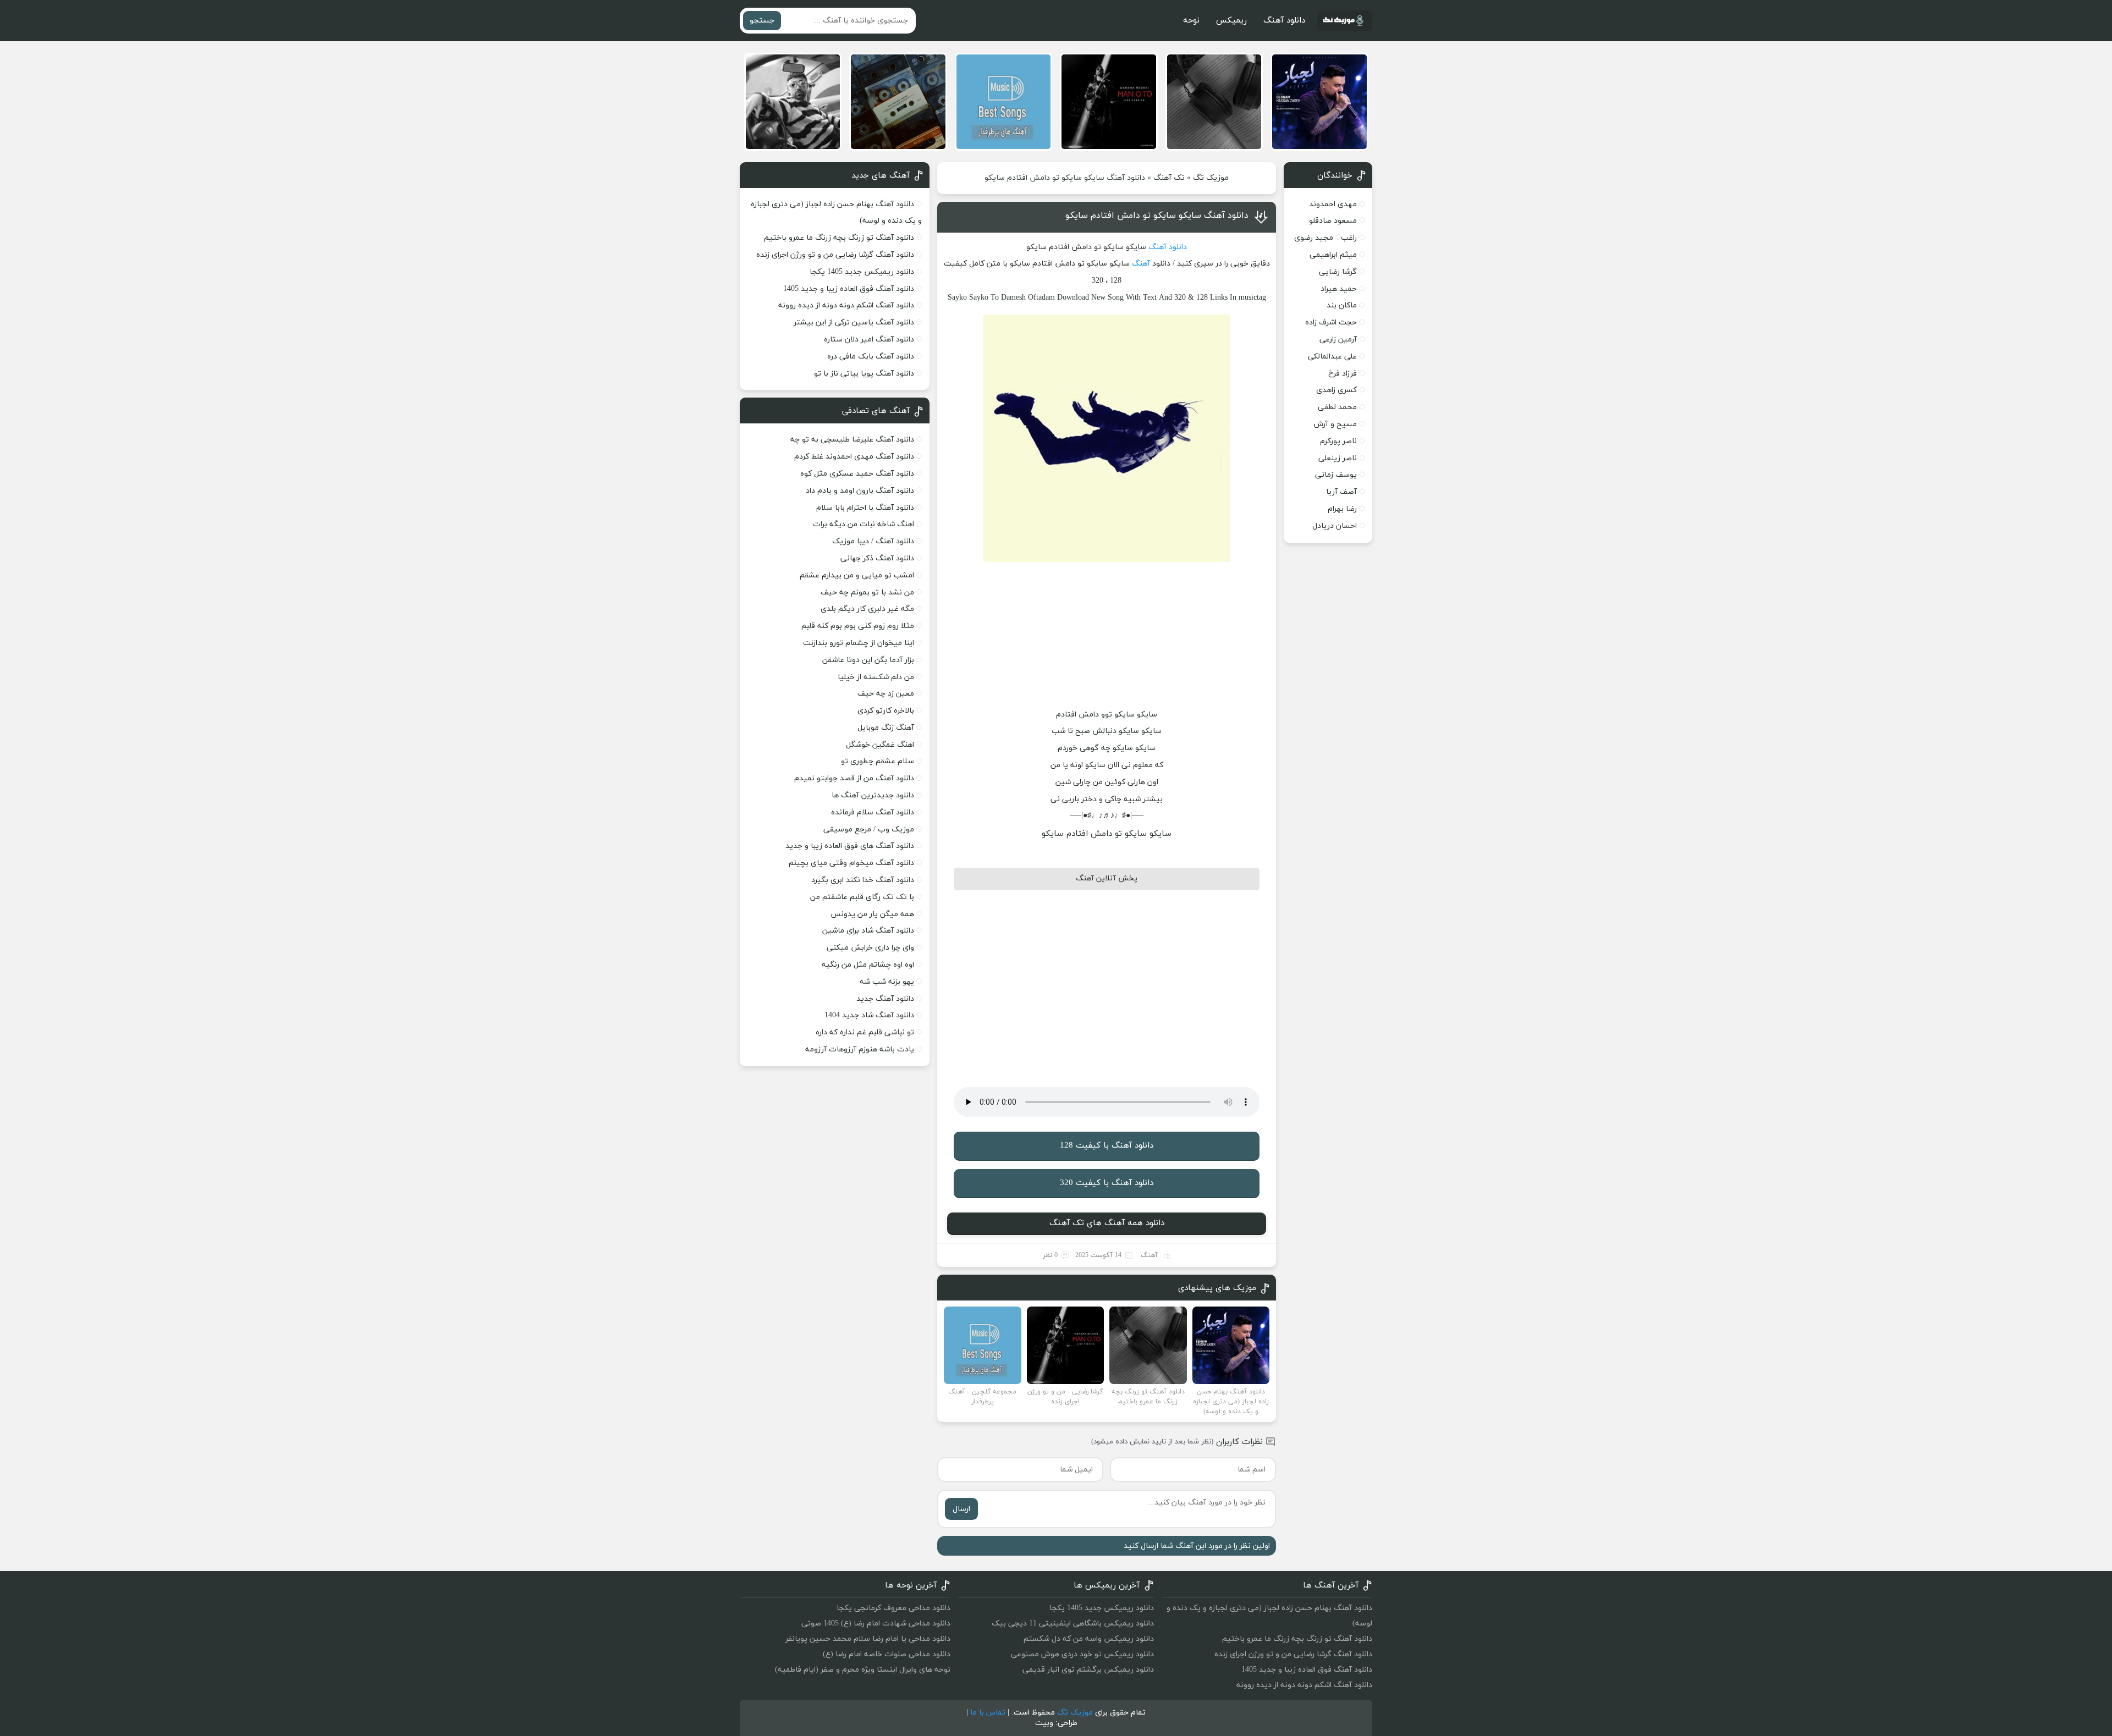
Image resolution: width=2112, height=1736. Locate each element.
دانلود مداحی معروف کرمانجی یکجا (893, 1608)
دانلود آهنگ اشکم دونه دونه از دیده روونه (846, 305)
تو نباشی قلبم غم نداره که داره (865, 1032)
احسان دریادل (1335, 526)
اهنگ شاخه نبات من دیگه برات (864, 524)
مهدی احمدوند (1333, 204)
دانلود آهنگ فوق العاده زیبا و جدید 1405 (849, 289)
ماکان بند (1342, 305)
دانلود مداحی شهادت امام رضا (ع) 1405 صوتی (876, 1624)
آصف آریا (1341, 492)
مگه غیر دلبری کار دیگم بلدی (867, 609)
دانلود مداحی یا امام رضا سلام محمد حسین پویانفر (868, 1639)
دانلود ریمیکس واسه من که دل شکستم (1089, 1639)
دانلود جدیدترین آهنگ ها (873, 795)
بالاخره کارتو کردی (886, 711)
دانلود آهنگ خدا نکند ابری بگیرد (863, 880)
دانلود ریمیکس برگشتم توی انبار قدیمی (1088, 1670)
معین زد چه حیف (886, 694)
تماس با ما (988, 1713)
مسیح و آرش (1335, 424)
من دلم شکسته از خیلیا (876, 677)
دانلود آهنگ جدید (885, 999)
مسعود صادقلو (1333, 221)
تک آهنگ (1169, 178)
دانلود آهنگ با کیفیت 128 (1107, 1146)
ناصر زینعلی (1338, 458)
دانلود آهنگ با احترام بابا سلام (865, 508)
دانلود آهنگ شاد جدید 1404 (869, 1015)
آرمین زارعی (1338, 340)
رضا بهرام (1342, 509)
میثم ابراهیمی (1333, 255)
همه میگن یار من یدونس (872, 914)
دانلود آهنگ (1284, 21)
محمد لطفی (1337, 407)
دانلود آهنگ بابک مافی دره (871, 357)
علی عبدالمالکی (1332, 357)
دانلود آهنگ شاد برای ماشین (868, 931)
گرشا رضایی (1338, 272)
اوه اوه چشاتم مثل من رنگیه (868, 965)
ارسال (961, 1509)
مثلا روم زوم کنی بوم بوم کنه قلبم (858, 626)
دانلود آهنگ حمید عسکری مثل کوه (857, 474)
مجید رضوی (1314, 238)
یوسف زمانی (1336, 475)
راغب (1349, 238)
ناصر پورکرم (1338, 441)
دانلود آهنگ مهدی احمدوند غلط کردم (854, 457)
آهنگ (1141, 264)
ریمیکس (1231, 21)
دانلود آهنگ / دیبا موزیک (873, 541)
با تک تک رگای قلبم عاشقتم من (862, 897)
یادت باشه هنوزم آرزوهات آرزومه (860, 1049)
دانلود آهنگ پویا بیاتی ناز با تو (864, 374)
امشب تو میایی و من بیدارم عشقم (857, 575)
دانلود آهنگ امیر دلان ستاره (869, 340)
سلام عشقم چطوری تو (878, 761)
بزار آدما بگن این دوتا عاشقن (868, 660)
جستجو (762, 21)
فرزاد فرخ (1343, 374)
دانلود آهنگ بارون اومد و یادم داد (860, 491)
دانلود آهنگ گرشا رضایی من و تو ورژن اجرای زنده (835, 255)
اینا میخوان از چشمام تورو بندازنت (859, 643)
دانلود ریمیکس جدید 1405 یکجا (862, 272)
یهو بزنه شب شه (887, 982)
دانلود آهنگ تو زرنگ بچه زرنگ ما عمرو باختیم (839, 238)
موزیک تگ (1211, 178)
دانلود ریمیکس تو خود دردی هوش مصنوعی (1082, 1654)
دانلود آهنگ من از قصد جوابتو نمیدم (854, 778)
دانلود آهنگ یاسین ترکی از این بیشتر (854, 323)
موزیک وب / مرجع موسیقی (868, 830)
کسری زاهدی (1336, 390)
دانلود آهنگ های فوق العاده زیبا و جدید (850, 846)
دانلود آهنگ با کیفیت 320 (1107, 1183)
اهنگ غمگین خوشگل (880, 745)
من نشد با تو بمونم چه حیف (867, 593)
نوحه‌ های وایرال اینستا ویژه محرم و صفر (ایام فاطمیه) (863, 1670)
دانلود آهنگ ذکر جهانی (877, 558)
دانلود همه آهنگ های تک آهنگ (1107, 1223)
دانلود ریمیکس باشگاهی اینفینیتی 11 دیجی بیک (1073, 1624)
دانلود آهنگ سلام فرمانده (873, 812)
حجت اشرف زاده (1331, 323)
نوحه (1191, 21)
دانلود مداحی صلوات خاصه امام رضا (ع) (887, 1654)
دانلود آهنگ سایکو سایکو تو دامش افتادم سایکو (1157, 216)
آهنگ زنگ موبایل (886, 728)
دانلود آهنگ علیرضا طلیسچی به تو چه (852, 440)
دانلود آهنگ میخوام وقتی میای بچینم (851, 863)
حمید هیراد (1339, 289)
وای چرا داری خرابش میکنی (870, 948)
